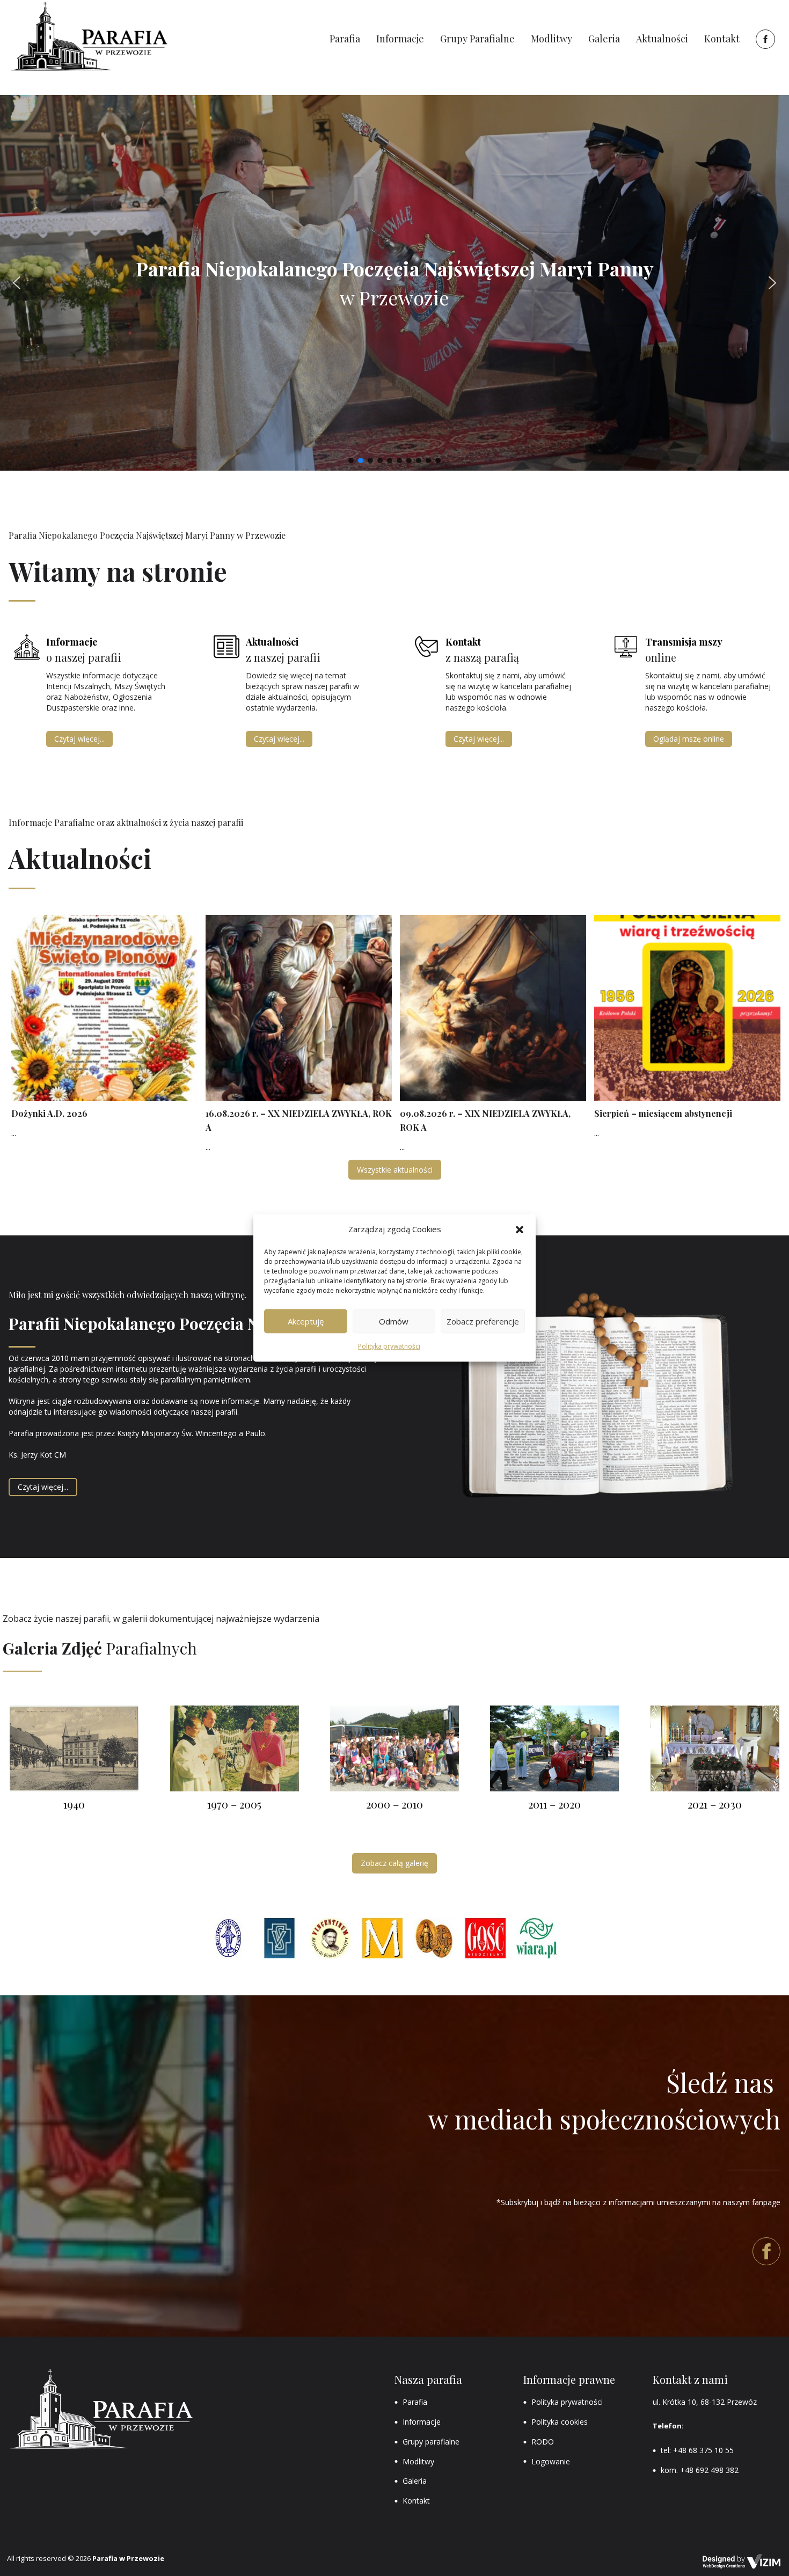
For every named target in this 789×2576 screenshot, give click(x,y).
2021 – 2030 (715, 1804)
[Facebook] (764, 39)
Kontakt (416, 2501)
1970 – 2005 (234, 1804)
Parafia (415, 2402)
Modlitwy (418, 2461)
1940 (74, 1804)
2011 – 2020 (554, 1804)
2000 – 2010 (394, 1804)
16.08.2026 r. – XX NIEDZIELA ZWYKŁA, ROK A (299, 1120)
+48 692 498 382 (709, 2470)
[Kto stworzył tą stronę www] (742, 2562)
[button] (520, 1230)
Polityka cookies (560, 2422)
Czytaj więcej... (79, 739)
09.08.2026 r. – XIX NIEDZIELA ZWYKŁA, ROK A (485, 1120)
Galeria (415, 2481)
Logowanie (551, 2461)
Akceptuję (306, 1321)
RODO (543, 2442)
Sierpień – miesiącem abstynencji (663, 1113)
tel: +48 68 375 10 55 (697, 2450)
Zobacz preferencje (483, 1321)
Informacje (422, 2422)
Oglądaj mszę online (689, 739)
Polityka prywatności (389, 1347)
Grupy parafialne (431, 2442)
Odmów (394, 1321)
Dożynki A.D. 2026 (49, 1113)
